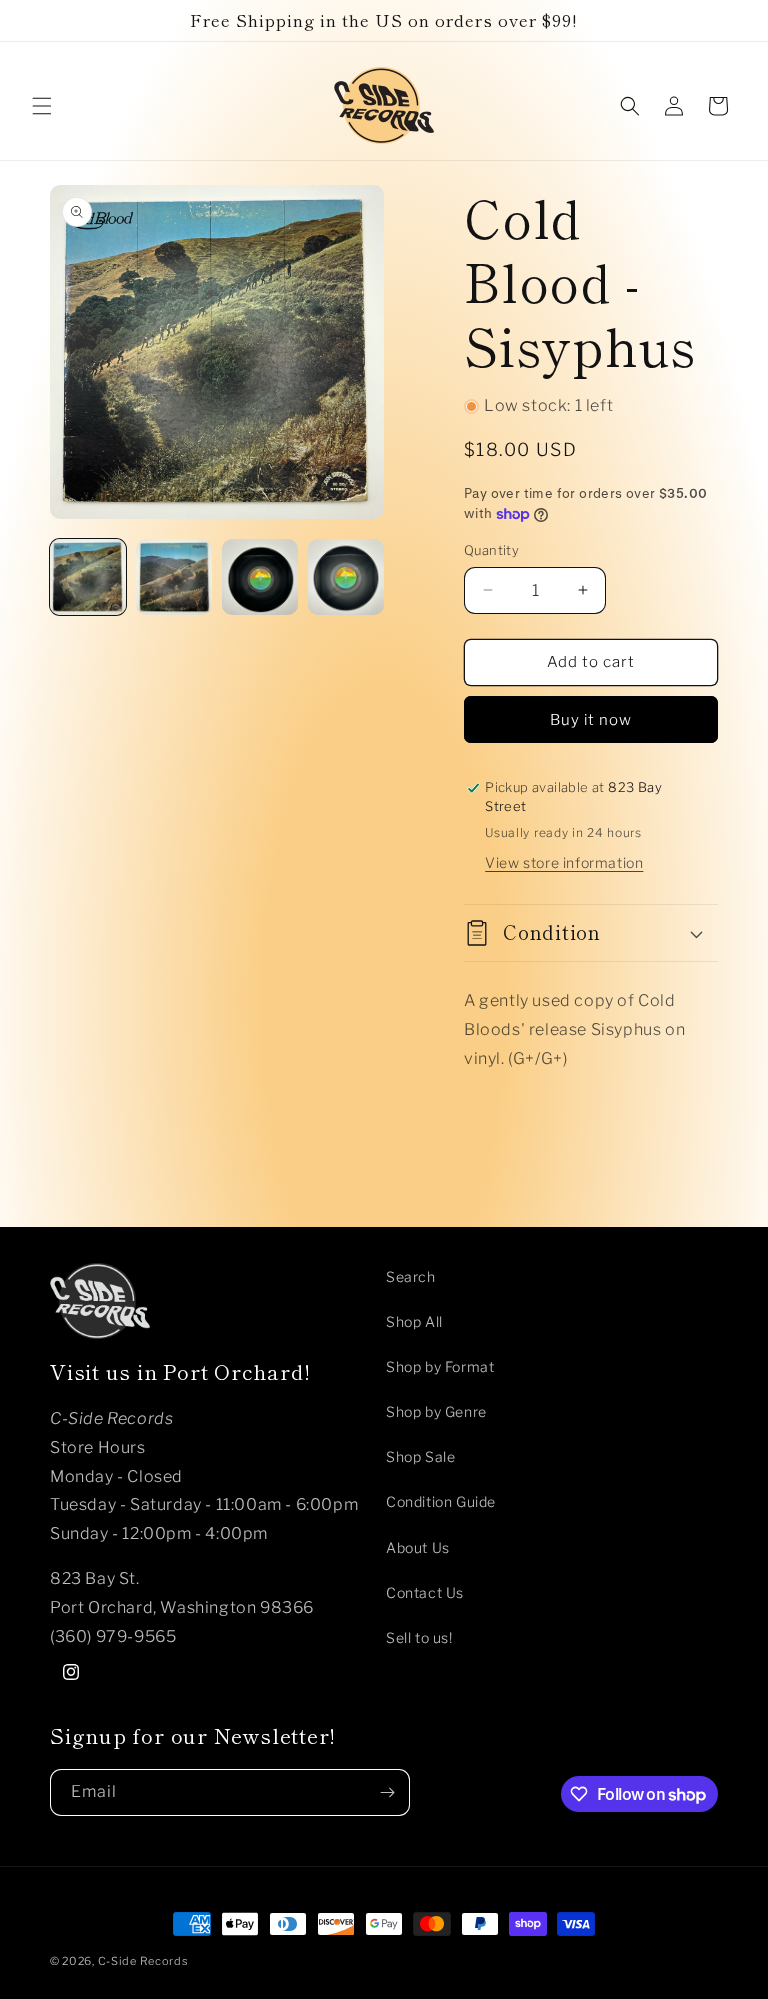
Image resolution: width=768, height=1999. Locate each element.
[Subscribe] (387, 1792)
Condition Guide (441, 1501)
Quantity (491, 550)
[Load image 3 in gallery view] (260, 577)
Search (411, 1276)
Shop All (414, 1321)
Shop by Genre (436, 1411)
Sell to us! (419, 1637)
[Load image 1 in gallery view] (88, 577)
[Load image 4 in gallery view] (346, 577)
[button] (42, 106)
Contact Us (425, 1592)
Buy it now (591, 720)
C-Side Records (143, 1961)
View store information (564, 862)
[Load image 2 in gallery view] (174, 577)
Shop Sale (420, 1456)
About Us (418, 1547)
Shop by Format (440, 1366)
